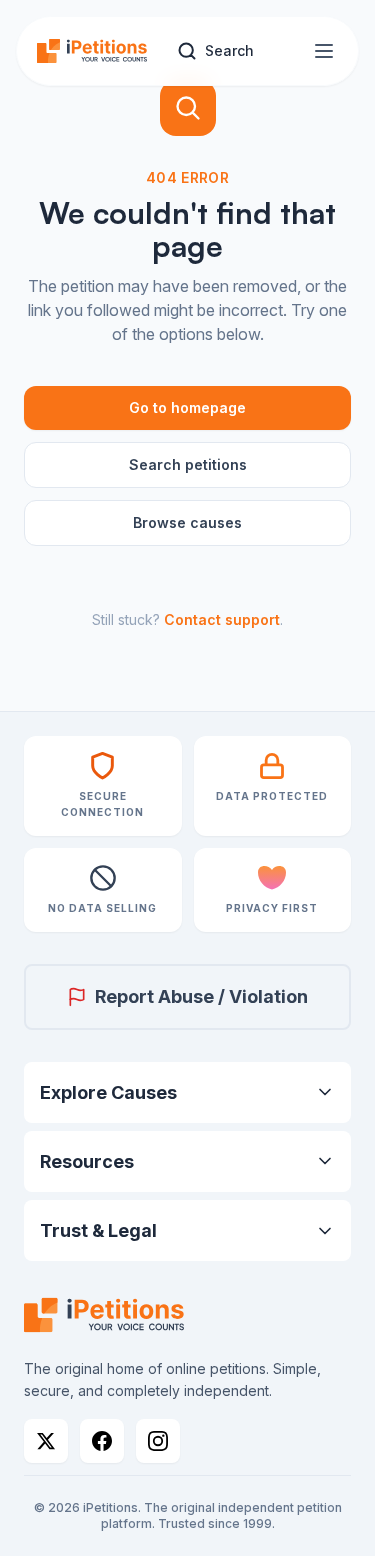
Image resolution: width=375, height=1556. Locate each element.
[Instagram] (158, 1441)
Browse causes (187, 522)
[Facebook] (102, 1441)
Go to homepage (187, 407)
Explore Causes (108, 1092)
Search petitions (188, 464)
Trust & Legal (98, 1230)
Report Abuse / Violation (201, 996)
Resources (87, 1161)
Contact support (222, 619)
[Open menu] (324, 51)
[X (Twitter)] (46, 1441)
